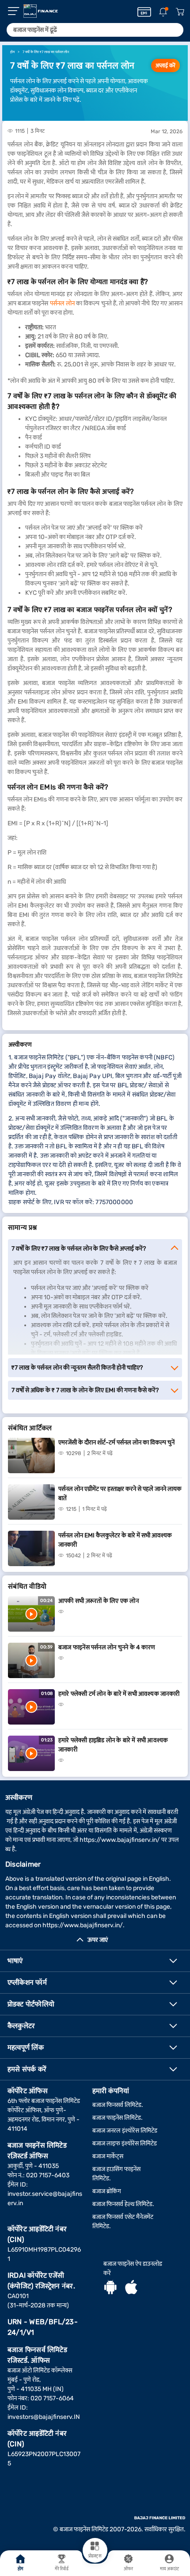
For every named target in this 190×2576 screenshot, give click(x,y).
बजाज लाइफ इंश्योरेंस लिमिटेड (125, 2143)
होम (21, 2569)
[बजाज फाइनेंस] (41, 11)
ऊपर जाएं (98, 1940)
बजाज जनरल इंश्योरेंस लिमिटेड (125, 2131)
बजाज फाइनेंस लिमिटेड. (118, 2118)
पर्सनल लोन (62, 303)
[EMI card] (144, 12)
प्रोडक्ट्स (95, 2556)
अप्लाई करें (165, 65)
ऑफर (128, 2569)
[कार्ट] (180, 12)
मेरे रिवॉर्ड (62, 2569)
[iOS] (131, 2288)
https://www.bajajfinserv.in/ (120, 1840)
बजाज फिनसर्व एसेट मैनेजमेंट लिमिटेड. (123, 2222)
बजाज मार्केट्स (108, 2156)
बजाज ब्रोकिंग (107, 2191)
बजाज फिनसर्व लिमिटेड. (118, 2105)
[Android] (110, 2288)
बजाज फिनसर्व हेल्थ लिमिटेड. (123, 2204)
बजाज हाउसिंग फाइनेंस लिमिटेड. (116, 2174)
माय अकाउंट (170, 2569)
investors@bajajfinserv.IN (44, 2417)
